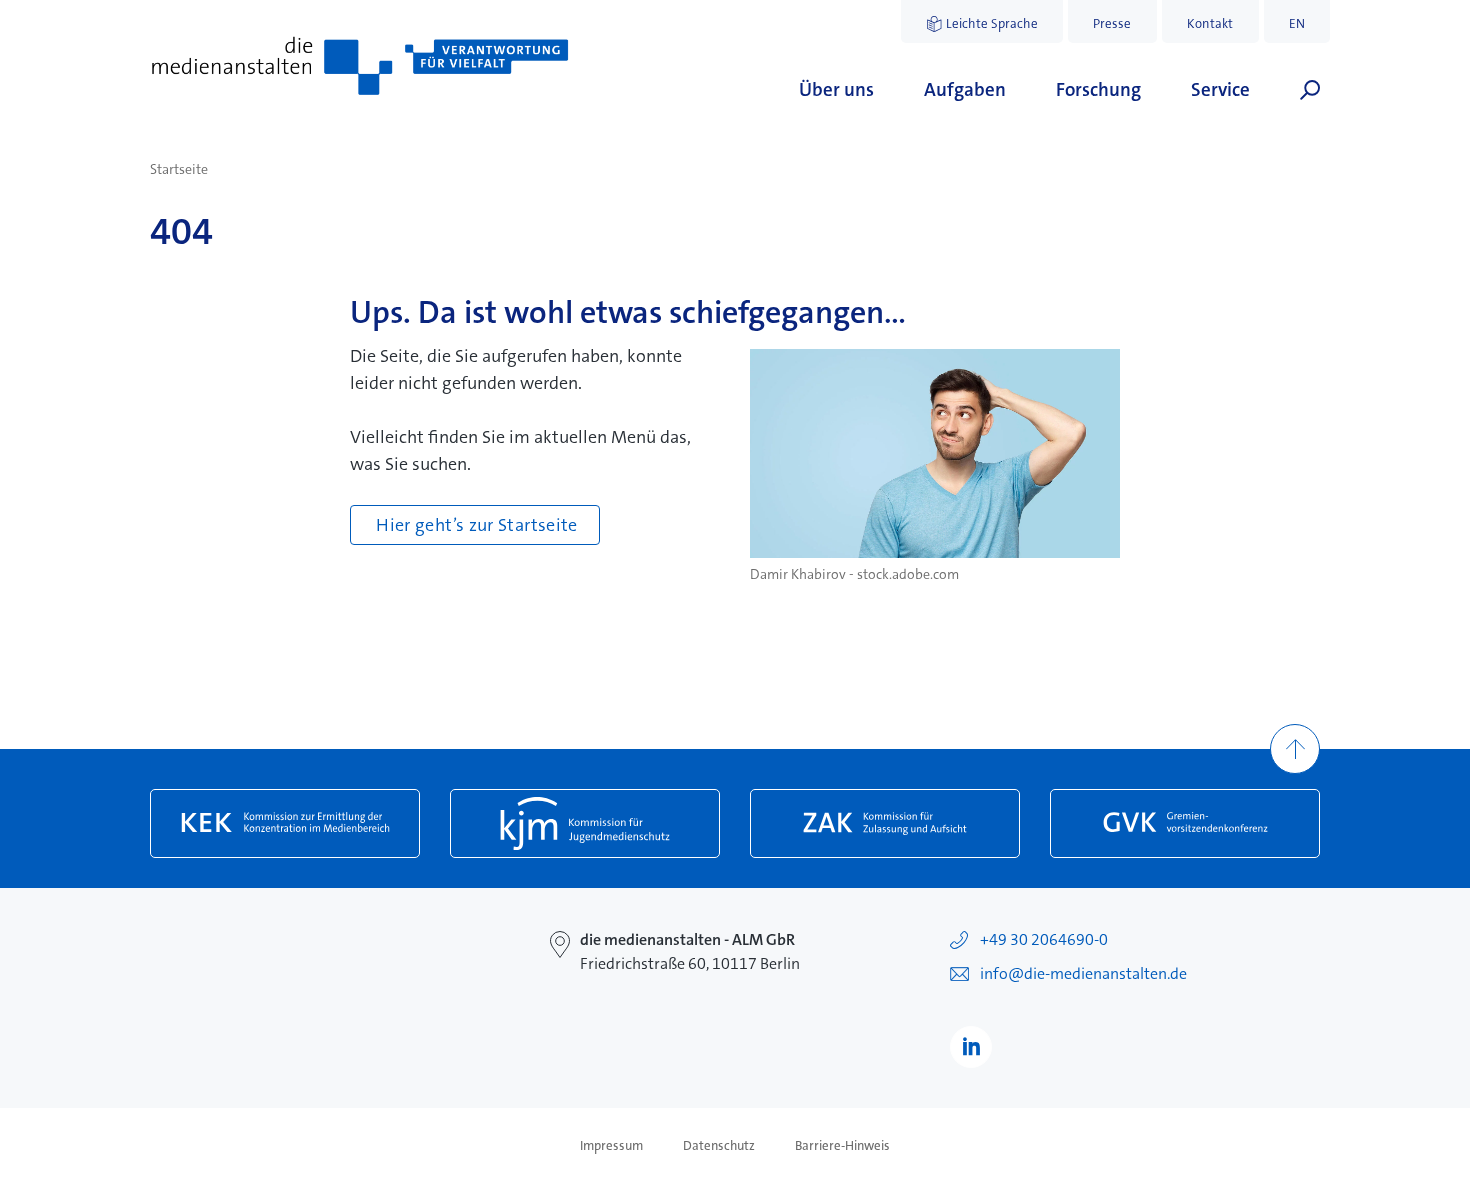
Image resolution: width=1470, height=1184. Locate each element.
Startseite (179, 169)
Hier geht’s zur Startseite (476, 525)
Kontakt (1210, 23)
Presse (1112, 23)
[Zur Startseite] (360, 66)
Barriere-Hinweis (842, 1146)
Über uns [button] (836, 89)
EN (1297, 23)
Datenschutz (719, 1146)
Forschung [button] (1098, 89)
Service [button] (1220, 89)
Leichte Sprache (992, 23)
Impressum (611, 1146)
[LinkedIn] (971, 1047)
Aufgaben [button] (965, 89)
